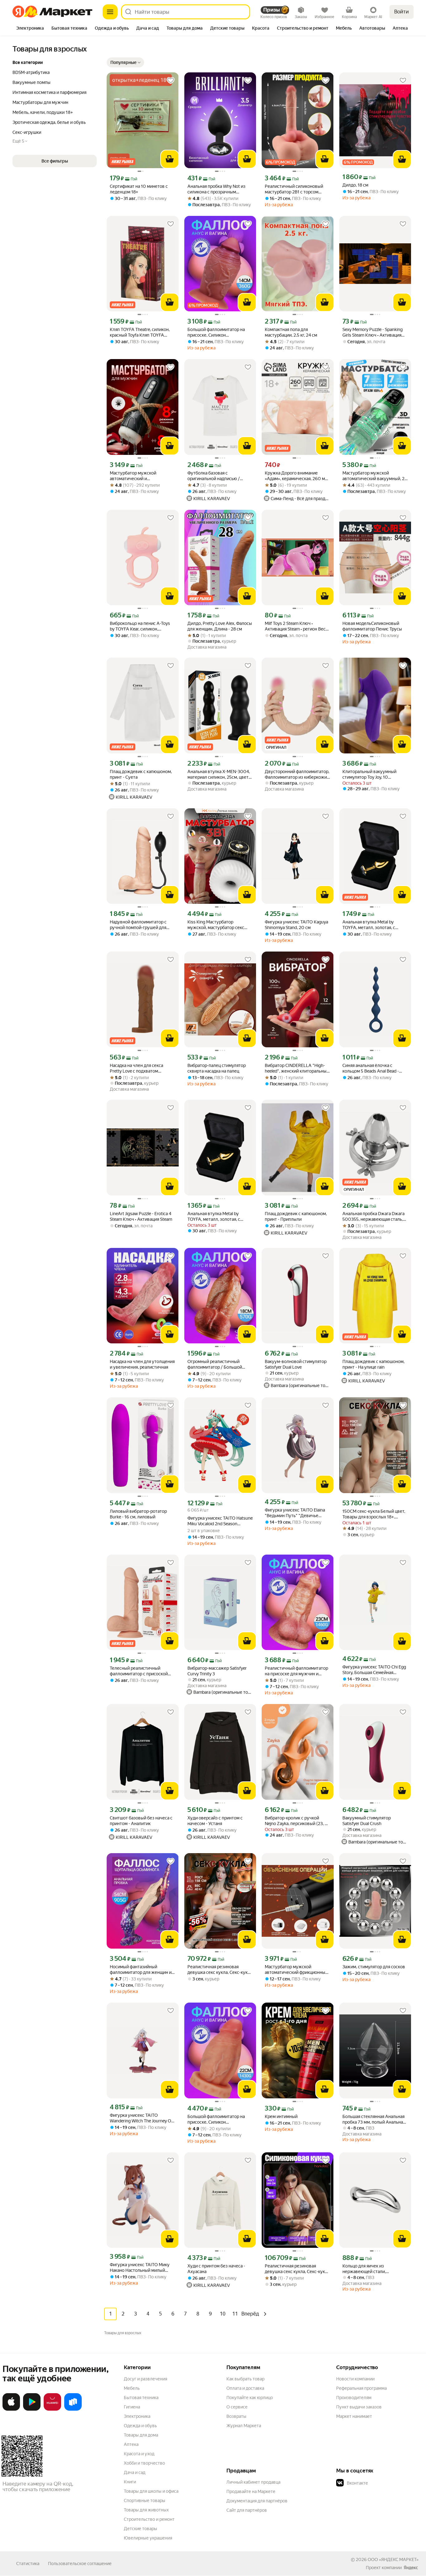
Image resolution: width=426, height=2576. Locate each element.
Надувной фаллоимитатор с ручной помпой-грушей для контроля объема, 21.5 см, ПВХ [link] (141, 925)
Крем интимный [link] (281, 2116)
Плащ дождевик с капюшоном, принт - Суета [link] (141, 774)
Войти (402, 12)
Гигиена (132, 2407)
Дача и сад (135, 2472)
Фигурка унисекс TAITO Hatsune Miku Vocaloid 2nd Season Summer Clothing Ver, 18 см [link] (220, 1521)
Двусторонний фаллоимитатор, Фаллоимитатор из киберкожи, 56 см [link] (297, 774)
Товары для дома (141, 2435)
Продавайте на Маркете (251, 2491)
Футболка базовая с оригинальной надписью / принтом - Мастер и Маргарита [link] (219, 476)
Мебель (132, 2388)
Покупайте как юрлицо (250, 2398)
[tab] (30, 29)
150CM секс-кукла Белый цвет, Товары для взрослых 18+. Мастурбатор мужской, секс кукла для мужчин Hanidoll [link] (374, 1514)
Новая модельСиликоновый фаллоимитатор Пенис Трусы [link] (372, 626)
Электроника (137, 2416)
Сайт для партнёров (247, 2510)
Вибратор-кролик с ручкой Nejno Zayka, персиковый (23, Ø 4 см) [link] (296, 1821)
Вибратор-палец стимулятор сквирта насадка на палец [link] (217, 1068)
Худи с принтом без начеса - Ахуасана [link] (216, 2269)
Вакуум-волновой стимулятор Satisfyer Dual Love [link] (296, 1364)
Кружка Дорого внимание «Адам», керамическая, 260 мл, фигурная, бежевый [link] (297, 476)
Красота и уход (139, 2454)
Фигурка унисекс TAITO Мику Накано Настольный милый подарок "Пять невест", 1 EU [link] (140, 2268)
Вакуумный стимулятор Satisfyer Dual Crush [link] (367, 1821)
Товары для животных (146, 2510)
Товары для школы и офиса (151, 2491)
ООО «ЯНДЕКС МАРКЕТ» (393, 2559)
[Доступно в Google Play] (32, 2409)
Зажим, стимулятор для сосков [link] (374, 1967)
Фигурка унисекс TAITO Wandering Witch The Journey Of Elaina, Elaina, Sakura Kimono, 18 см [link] (141, 2118)
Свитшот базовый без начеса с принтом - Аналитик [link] (141, 1821)
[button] (125, 62)
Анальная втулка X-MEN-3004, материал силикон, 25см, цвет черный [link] (219, 774)
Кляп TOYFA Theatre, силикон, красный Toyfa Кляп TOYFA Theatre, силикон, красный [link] (140, 332)
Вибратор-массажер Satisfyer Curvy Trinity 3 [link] (217, 1671)
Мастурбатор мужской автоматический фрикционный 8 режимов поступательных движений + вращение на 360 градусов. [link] (296, 1970)
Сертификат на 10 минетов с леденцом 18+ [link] (139, 189)
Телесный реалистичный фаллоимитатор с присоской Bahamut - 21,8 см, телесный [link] (139, 1671)
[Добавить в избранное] (171, 80)
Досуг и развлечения (145, 2379)
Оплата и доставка (245, 2388)
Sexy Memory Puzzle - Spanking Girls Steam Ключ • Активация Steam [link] (373, 332)
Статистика (28, 2564)
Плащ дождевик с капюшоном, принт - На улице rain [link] (373, 1364)
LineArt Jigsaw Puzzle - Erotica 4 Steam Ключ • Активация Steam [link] (141, 1216)
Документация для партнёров (257, 2501)
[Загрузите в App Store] (11, 2409)
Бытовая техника (141, 2398)
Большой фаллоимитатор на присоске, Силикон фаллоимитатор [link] (216, 332)
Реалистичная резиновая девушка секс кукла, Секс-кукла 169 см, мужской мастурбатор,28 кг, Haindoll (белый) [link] (297, 2269)
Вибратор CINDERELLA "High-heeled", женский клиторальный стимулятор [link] (297, 1068)
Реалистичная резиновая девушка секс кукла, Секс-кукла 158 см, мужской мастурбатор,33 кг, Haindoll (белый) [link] (220, 1970)
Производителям (354, 2398)
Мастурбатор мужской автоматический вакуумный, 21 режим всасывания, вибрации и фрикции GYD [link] (374, 476)
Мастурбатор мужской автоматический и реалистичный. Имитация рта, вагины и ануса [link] (140, 476)
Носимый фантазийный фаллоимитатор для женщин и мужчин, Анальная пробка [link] (141, 1970)
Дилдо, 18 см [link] (355, 185)
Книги (130, 2482)
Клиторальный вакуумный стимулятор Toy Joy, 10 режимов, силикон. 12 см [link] (369, 774)
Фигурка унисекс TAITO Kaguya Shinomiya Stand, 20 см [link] (296, 925)
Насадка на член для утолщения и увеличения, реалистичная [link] (142, 1364)
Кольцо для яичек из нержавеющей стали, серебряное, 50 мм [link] (364, 2269)
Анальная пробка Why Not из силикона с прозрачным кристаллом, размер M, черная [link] (218, 189)
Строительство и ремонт (149, 2519)
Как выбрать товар (245, 2379)
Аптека (131, 2444)
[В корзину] (170, 159)
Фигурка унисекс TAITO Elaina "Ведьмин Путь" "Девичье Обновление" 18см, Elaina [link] (295, 1513)
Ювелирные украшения (148, 2538)
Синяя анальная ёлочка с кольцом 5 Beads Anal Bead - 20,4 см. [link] (371, 1068)
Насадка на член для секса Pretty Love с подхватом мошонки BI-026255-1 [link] (136, 1068)
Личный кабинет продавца (253, 2482)
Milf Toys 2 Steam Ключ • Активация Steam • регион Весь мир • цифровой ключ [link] (296, 626)
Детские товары (140, 2529)
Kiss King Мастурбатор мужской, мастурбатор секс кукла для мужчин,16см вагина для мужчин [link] (219, 925)
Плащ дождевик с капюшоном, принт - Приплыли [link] (296, 1216)
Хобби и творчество (144, 2463)
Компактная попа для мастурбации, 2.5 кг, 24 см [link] (291, 332)
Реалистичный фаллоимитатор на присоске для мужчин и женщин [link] (296, 1671)
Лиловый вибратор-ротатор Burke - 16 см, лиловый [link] (138, 1514)
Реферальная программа (361, 2388)
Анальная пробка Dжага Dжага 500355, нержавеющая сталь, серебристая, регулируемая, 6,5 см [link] (375, 1217)
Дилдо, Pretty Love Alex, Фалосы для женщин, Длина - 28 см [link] (220, 626)
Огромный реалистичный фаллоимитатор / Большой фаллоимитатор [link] (215, 1364)
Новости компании (355, 2379)
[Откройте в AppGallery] (52, 2409)
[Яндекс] (411, 2568)
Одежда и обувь (140, 2426)
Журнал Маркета (244, 2426)
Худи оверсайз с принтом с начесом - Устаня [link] (215, 1821)
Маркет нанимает (354, 2416)
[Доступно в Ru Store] (73, 2409)
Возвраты (236, 2416)
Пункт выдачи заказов (359, 2407)
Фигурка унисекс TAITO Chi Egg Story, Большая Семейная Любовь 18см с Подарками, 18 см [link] (374, 1670)
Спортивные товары (145, 2501)
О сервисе (237, 2407)
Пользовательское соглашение (80, 2564)
